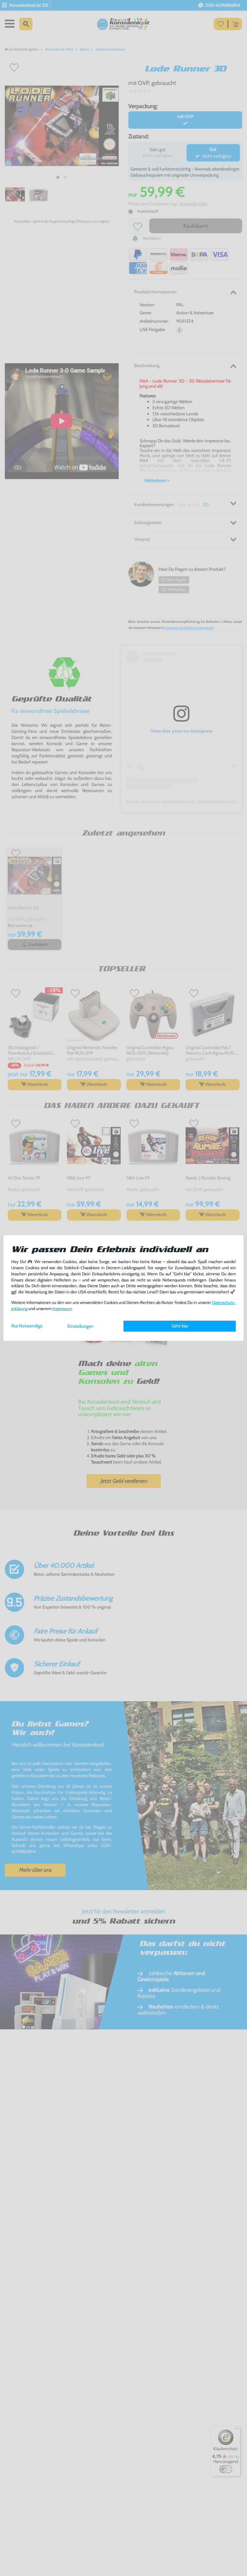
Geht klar (180, 1326)
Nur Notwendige (27, 1326)
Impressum (62, 1309)
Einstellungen (80, 1326)
